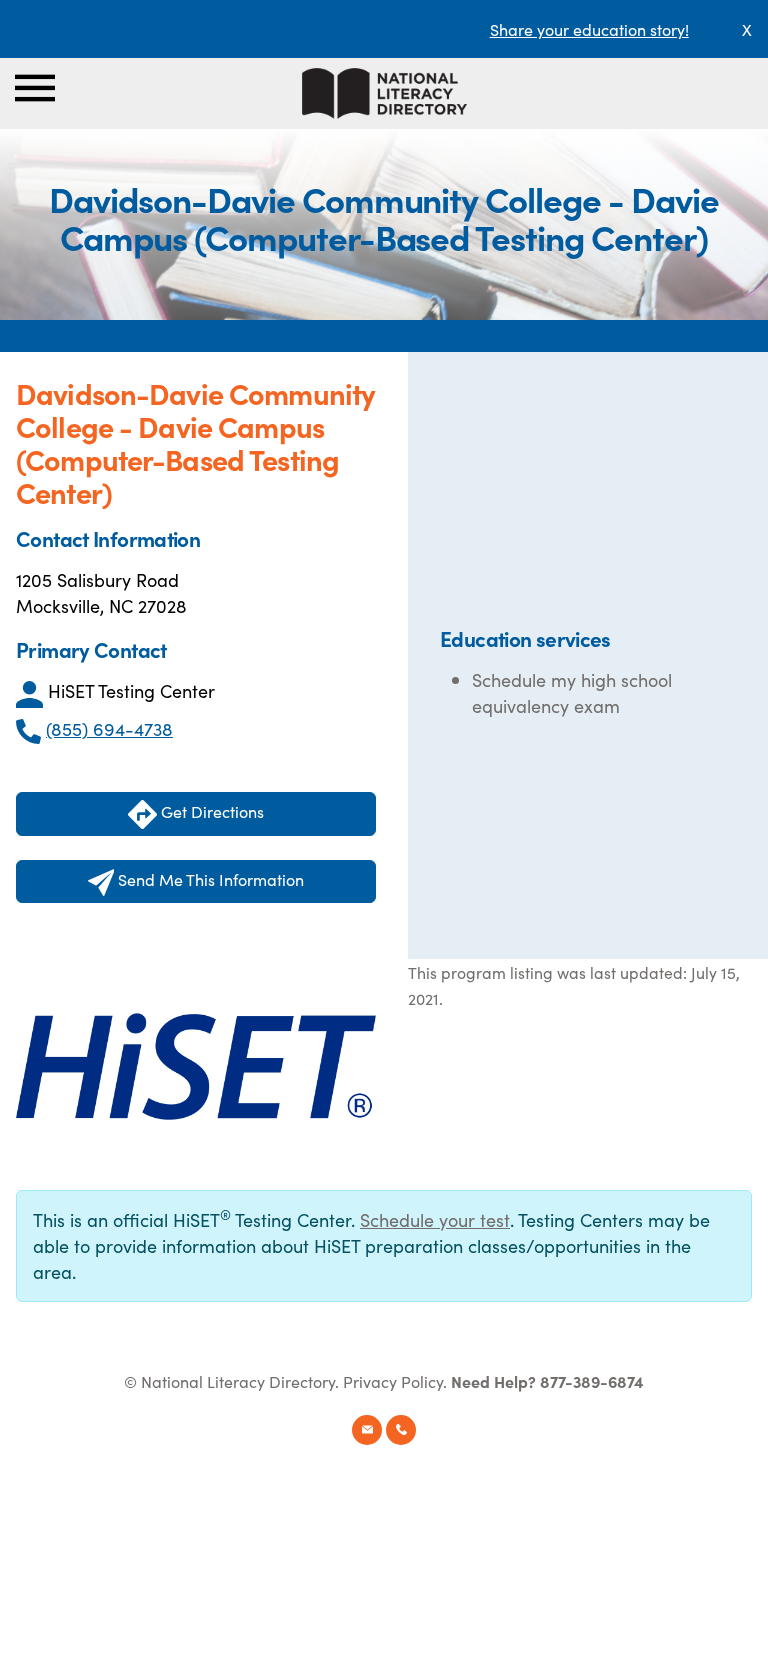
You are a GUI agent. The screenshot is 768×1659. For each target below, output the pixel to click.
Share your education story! (589, 29)
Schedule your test (435, 1219)
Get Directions (210, 811)
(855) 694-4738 (109, 728)
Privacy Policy (393, 1381)
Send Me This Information (209, 879)
